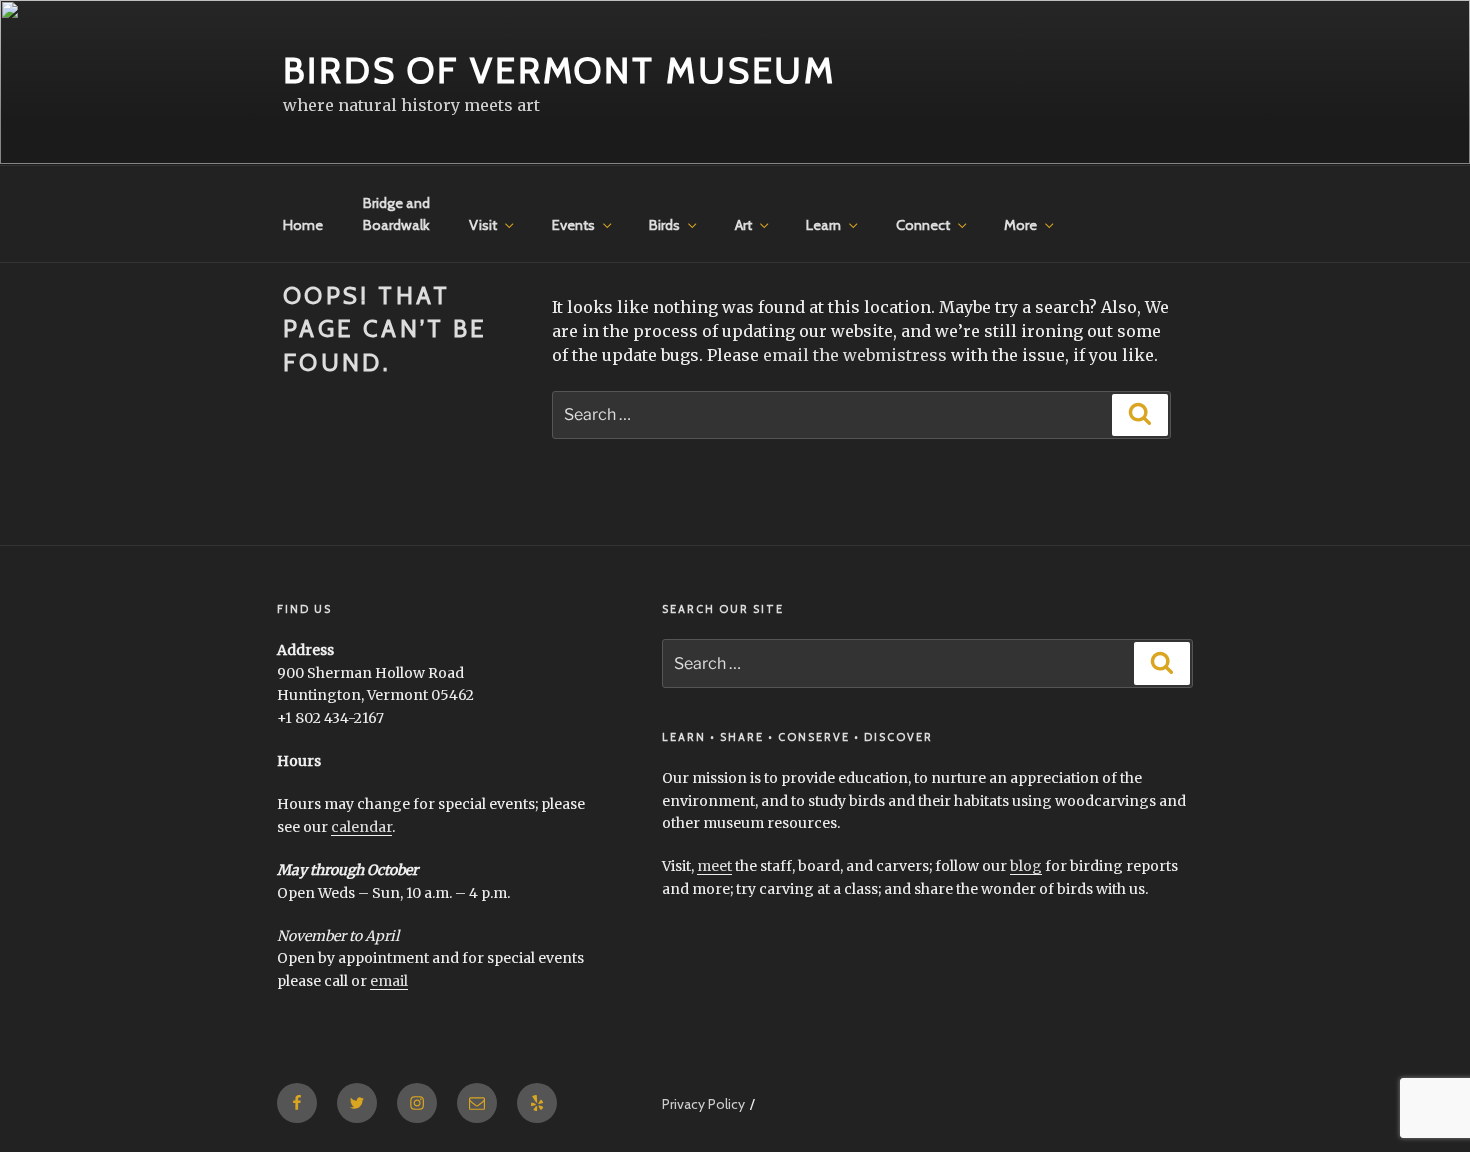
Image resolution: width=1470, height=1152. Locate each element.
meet (714, 866)
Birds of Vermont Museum (559, 70)
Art (743, 225)
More (1020, 225)
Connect (923, 225)
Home (303, 225)
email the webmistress (855, 355)
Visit (483, 225)
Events (573, 225)
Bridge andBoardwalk (396, 214)
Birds (664, 225)
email (389, 981)
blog (1026, 866)
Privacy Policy (703, 1104)
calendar (361, 827)
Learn (823, 225)
